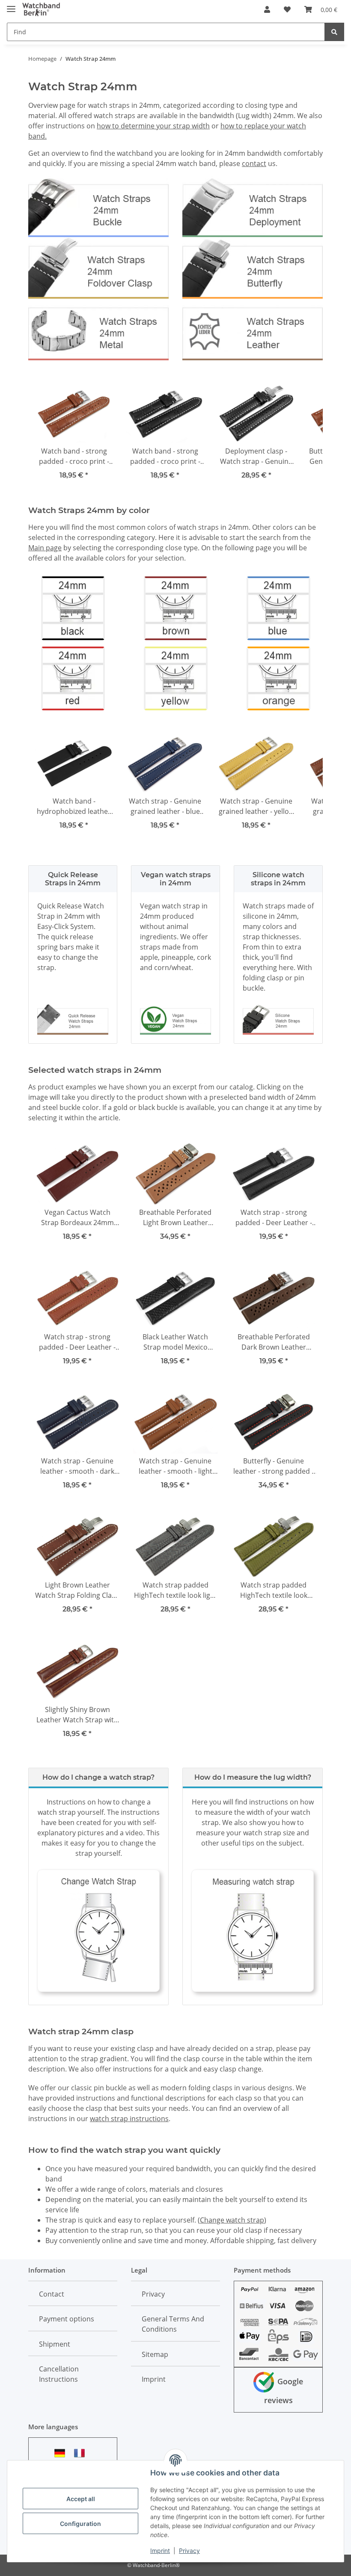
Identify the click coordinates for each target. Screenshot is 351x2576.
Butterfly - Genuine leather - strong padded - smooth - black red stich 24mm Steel (274, 1466)
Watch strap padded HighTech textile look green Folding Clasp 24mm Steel (274, 1590)
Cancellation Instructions (59, 2374)
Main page (45, 548)
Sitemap (155, 2354)
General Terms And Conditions (173, 2324)
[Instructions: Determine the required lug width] (253, 1931)
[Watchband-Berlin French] (82, 2453)
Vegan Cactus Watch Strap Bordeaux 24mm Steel (77, 1218)
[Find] (334, 32)
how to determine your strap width (153, 126)
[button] (267, 9)
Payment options (67, 2319)
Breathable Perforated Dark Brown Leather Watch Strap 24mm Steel (274, 1342)
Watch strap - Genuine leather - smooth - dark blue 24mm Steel (77, 1466)
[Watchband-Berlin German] (62, 2453)
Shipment (55, 2344)
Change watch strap (232, 2220)
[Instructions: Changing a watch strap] (98, 1931)
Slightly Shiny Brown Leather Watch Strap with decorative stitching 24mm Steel (77, 1715)
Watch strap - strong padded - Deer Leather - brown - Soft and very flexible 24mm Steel (77, 1342)
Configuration (80, 2524)
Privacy (189, 2551)
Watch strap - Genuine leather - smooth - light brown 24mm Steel (175, 1466)
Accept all (81, 2499)
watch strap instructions (129, 2119)
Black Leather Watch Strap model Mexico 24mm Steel (175, 1342)
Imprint (160, 2551)
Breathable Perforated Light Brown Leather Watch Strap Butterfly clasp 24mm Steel (175, 1218)
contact (254, 163)
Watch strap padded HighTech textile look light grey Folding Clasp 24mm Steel (175, 1590)
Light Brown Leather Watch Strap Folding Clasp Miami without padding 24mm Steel (77, 1590)
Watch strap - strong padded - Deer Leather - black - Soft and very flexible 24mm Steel (274, 1218)
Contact (52, 2294)
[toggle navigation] (11, 5)
